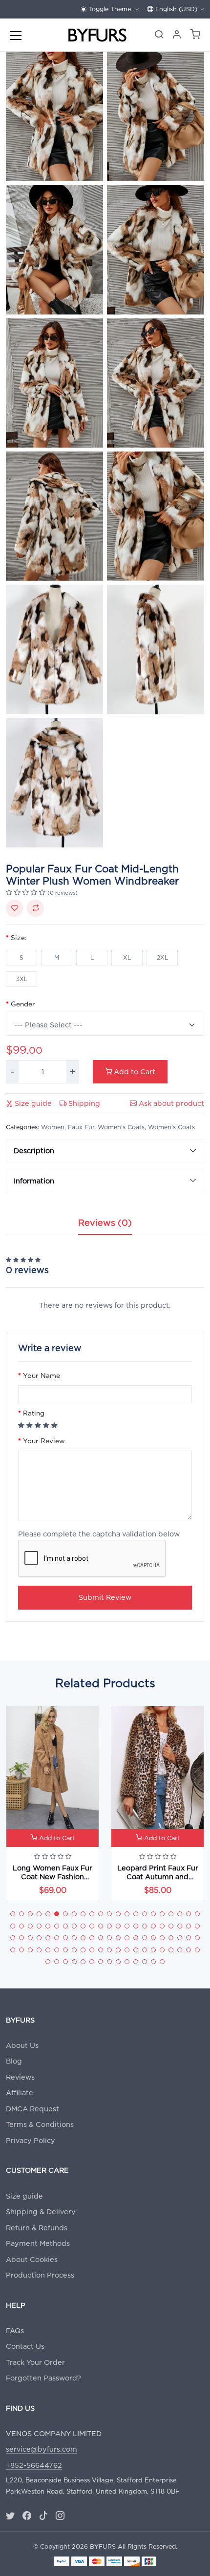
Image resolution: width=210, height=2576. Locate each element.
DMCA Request (32, 2109)
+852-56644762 (34, 2465)
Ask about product (170, 1103)
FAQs (15, 2330)
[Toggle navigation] (16, 35)
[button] (195, 36)
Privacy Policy (31, 2140)
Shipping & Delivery (41, 2212)
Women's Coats (121, 1127)
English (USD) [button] (175, 9)
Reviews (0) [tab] (105, 1223)
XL (127, 957)
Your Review (44, 1441)
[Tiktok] (43, 2516)
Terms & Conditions (40, 2124)
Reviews (20, 2077)
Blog (14, 2061)
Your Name (42, 1376)
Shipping (83, 1103)
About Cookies (32, 2259)
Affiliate (20, 2093)
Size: (19, 938)
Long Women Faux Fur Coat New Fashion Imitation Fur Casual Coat (52, 1880)
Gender (23, 1004)
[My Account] (177, 36)
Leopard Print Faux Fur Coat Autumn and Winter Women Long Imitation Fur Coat (158, 1880)
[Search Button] (159, 36)
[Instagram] (60, 2516)
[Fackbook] (27, 2516)
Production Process (40, 2275)
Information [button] (34, 1181)
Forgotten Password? (43, 2378)
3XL (22, 979)
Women (53, 1127)
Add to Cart (134, 1072)
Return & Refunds (37, 2228)
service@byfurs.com (42, 2449)
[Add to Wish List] (14, 908)
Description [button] (34, 1150)
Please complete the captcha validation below (99, 1534)
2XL (162, 957)
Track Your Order (35, 2362)
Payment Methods (38, 2243)
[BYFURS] (98, 35)
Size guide (32, 1103)
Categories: (22, 1127)
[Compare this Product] (35, 908)
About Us (22, 2045)
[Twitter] (10, 2516)
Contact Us (25, 2346)
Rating (34, 1413)
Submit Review (105, 1597)
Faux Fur (81, 1127)
